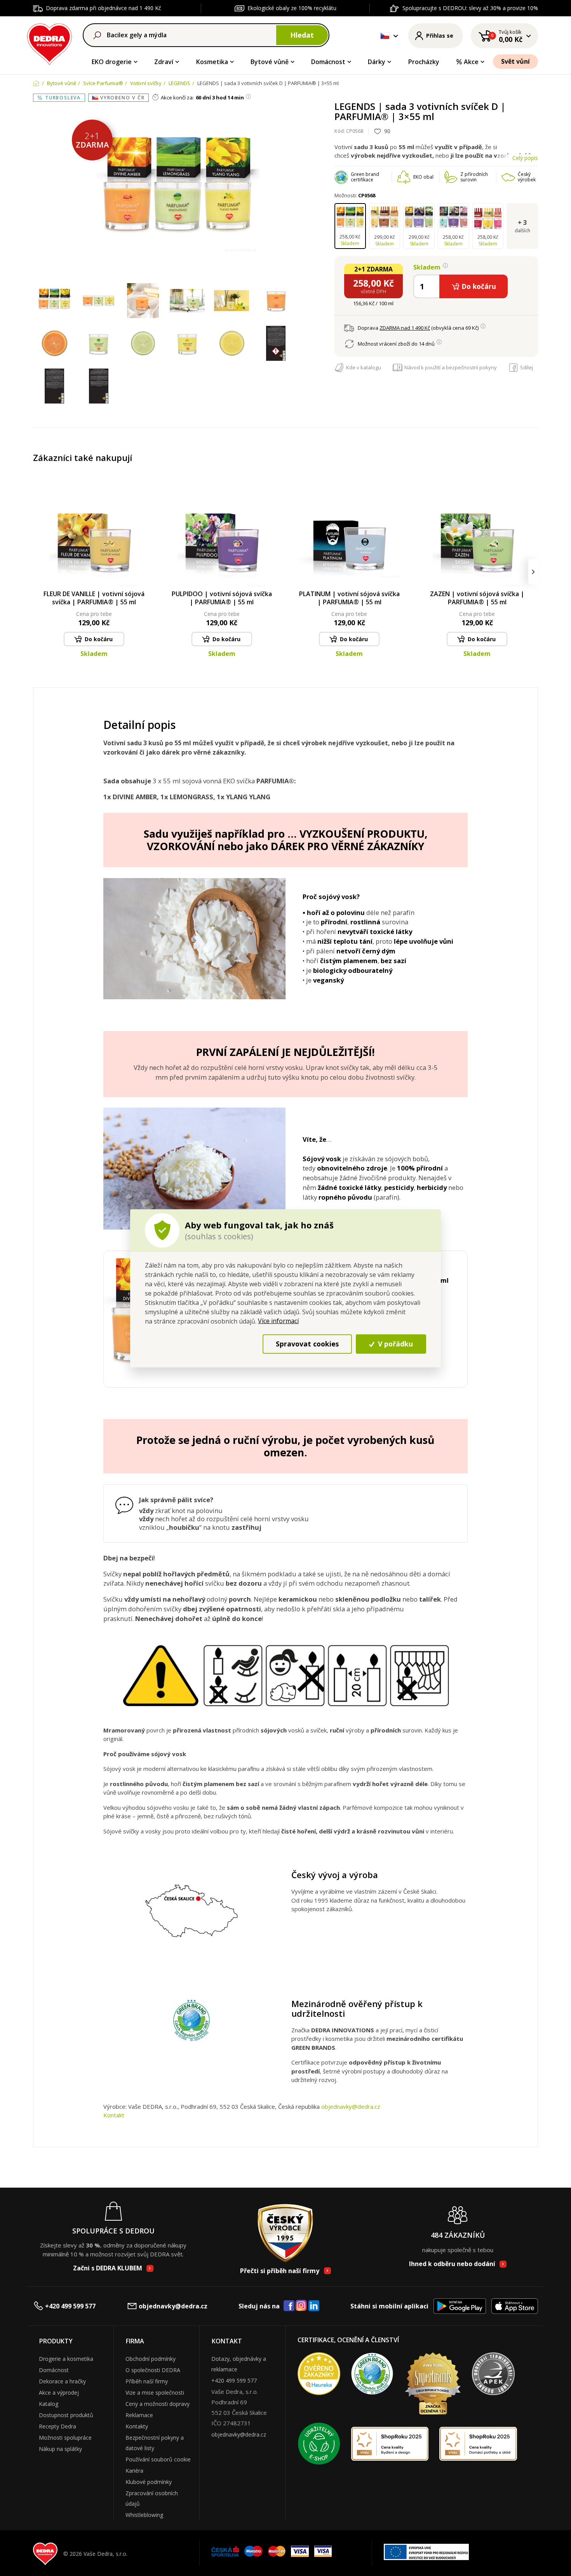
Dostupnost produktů (66, 2415)
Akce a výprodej (59, 2392)
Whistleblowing (144, 2515)
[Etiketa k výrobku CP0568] (276, 344)
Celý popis (525, 158)
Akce (471, 62)
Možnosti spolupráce (65, 2438)
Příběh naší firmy (147, 2381)
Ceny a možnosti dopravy (158, 2404)
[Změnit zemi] (385, 36)
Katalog (49, 2404)
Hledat (302, 35)
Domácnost (328, 62)
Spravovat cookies (307, 1344)
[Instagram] (301, 2306)
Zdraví (164, 62)
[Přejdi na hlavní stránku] (50, 43)
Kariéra (134, 2471)
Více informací (278, 1320)
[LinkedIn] (314, 2306)
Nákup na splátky (60, 2449)
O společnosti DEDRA (153, 2370)
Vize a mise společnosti (155, 2392)
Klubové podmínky (149, 2482)
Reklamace (139, 2415)
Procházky (424, 62)
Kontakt (114, 2115)
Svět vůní (515, 61)
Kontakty (137, 2426)
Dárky (377, 62)
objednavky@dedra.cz (351, 2106)
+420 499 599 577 (70, 2306)
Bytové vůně (270, 62)
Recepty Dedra (57, 2426)
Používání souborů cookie (158, 2459)
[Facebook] (289, 2306)
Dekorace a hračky (62, 2381)
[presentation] (38, 572)
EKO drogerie (112, 62)
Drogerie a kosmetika (66, 2359)
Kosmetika (212, 62)
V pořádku (394, 1344)
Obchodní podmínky (151, 2359)
